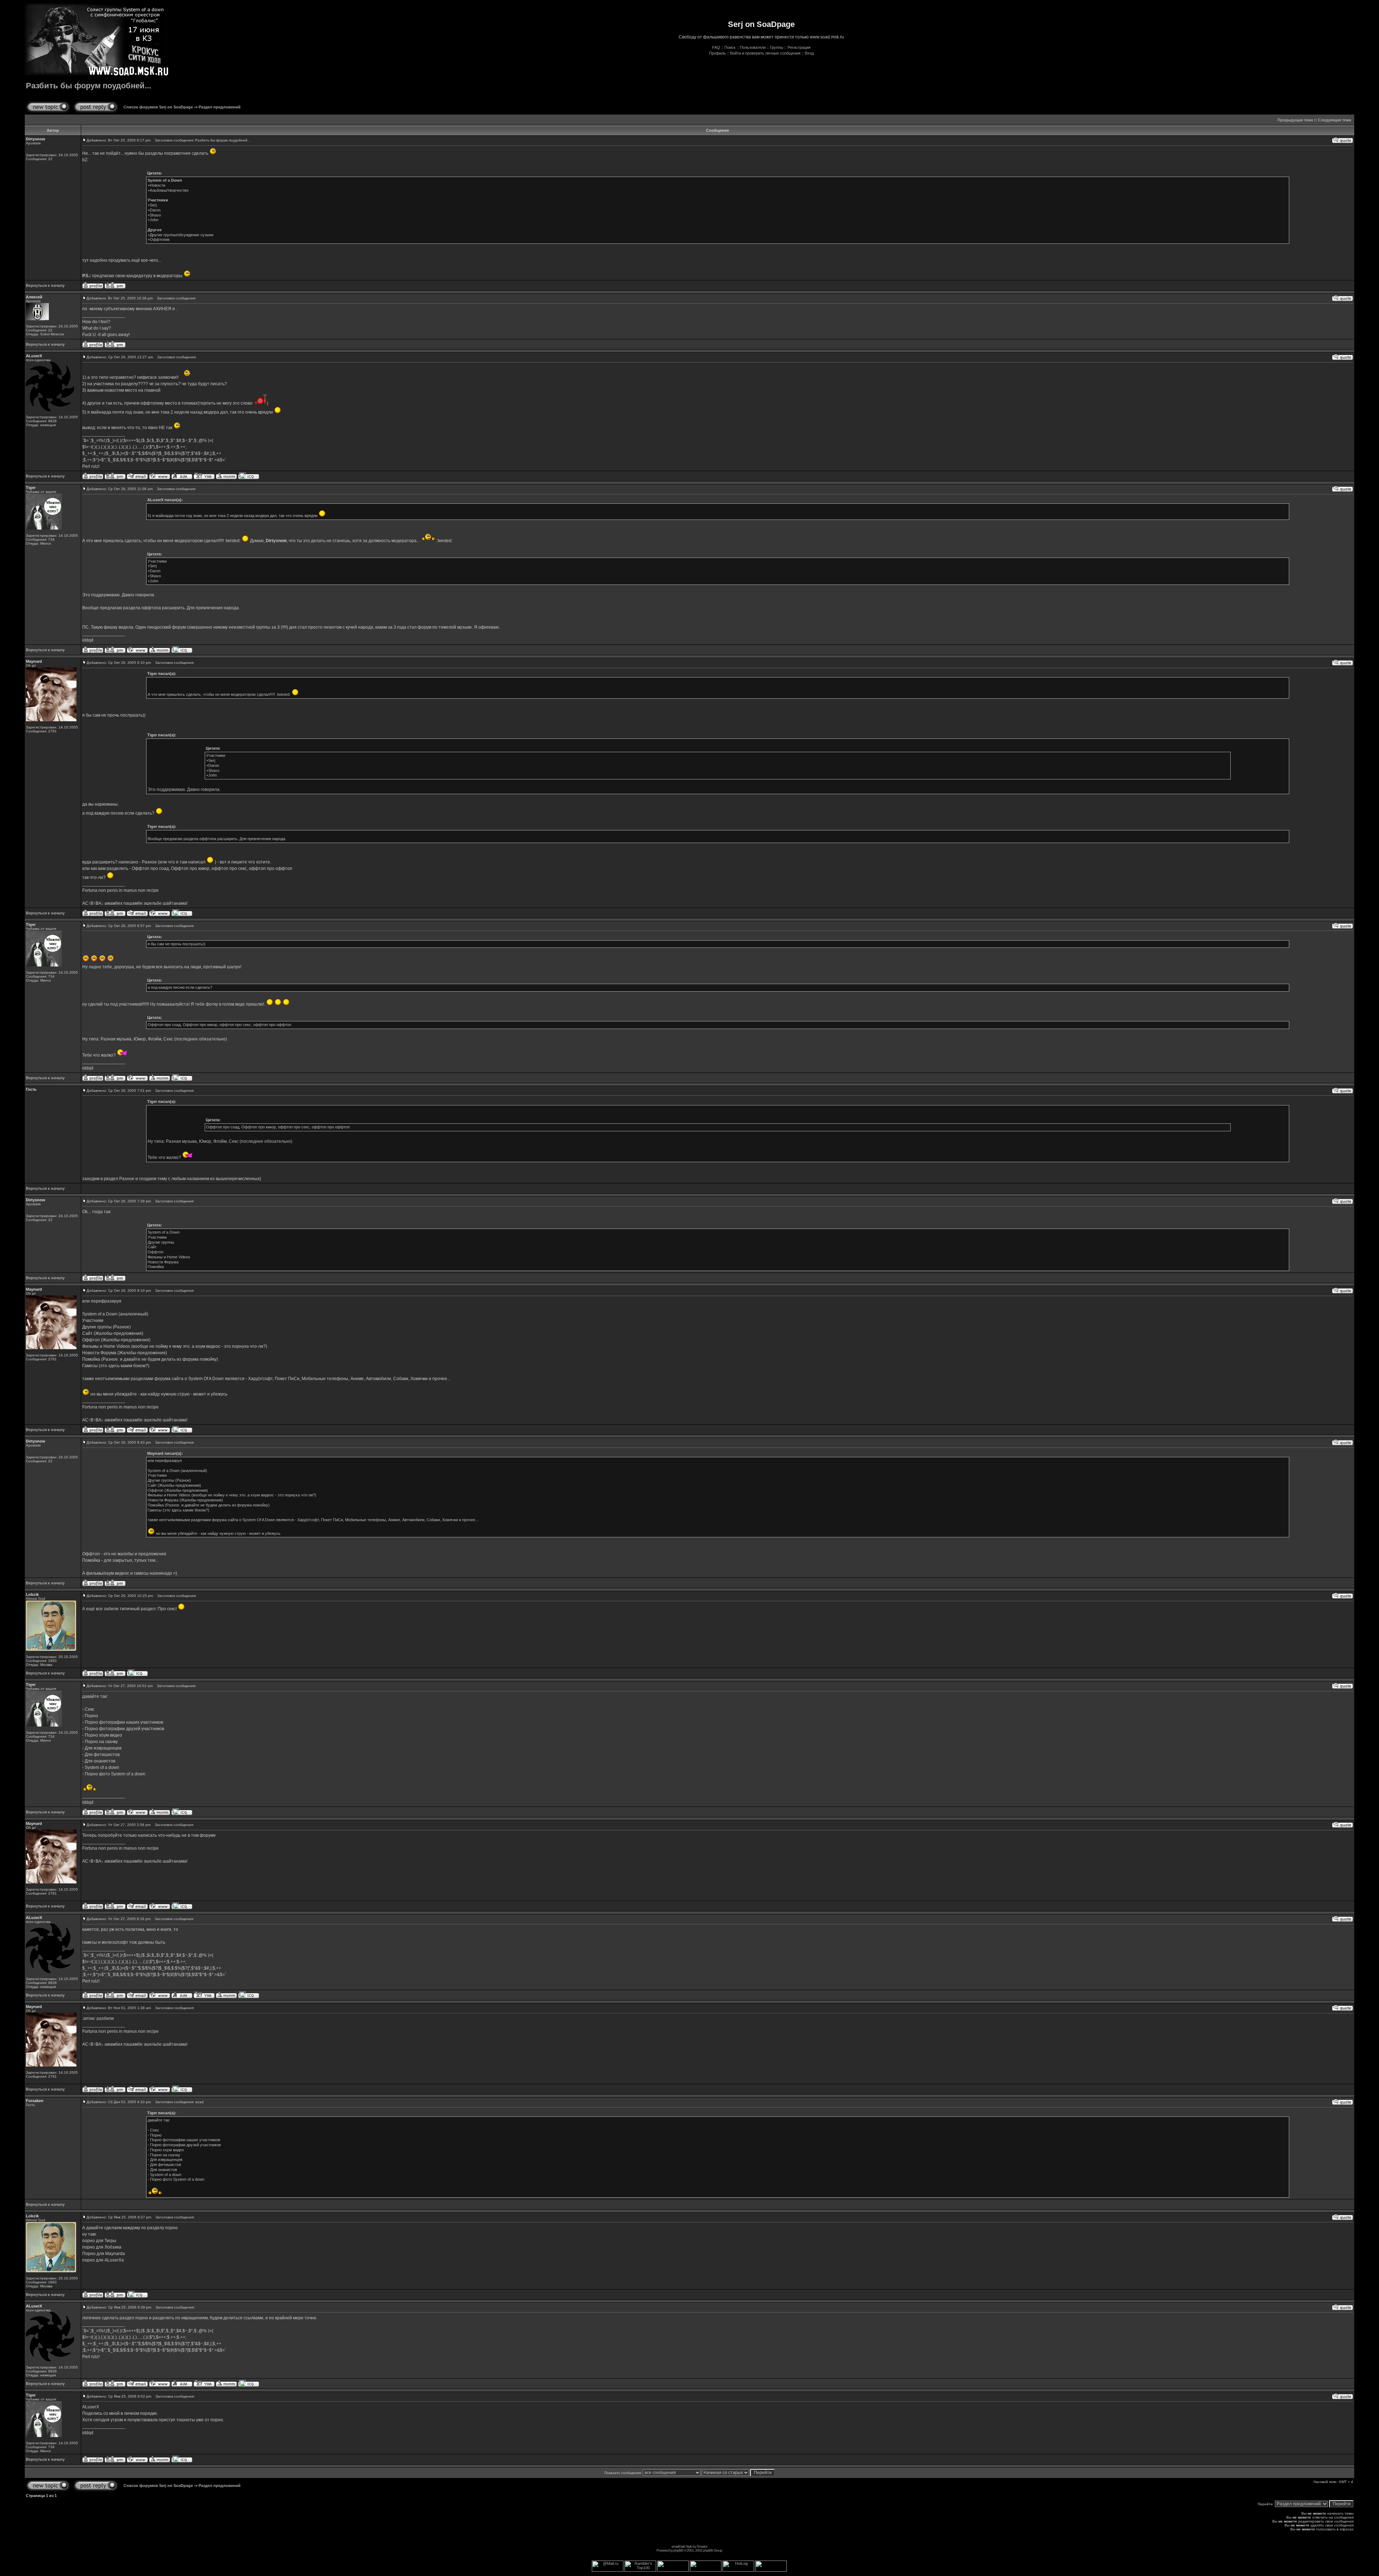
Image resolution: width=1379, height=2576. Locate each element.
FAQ (716, 47)
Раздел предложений (220, 107)
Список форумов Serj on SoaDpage (158, 107)
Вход (809, 53)
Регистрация (799, 47)
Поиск (730, 47)
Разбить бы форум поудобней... (89, 86)
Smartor (702, 2546)
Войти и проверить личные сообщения (765, 53)
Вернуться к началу (45, 285)
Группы (777, 47)
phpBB (678, 2550)
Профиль (717, 53)
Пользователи (753, 47)
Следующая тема (1334, 120)
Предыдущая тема (1295, 120)
